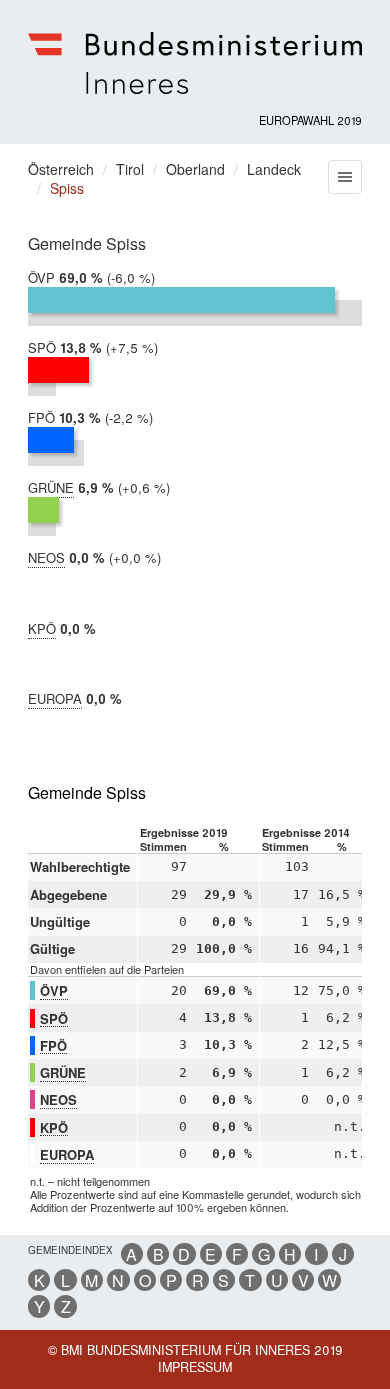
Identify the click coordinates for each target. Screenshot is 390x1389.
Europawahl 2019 (310, 120)
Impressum (195, 1367)
